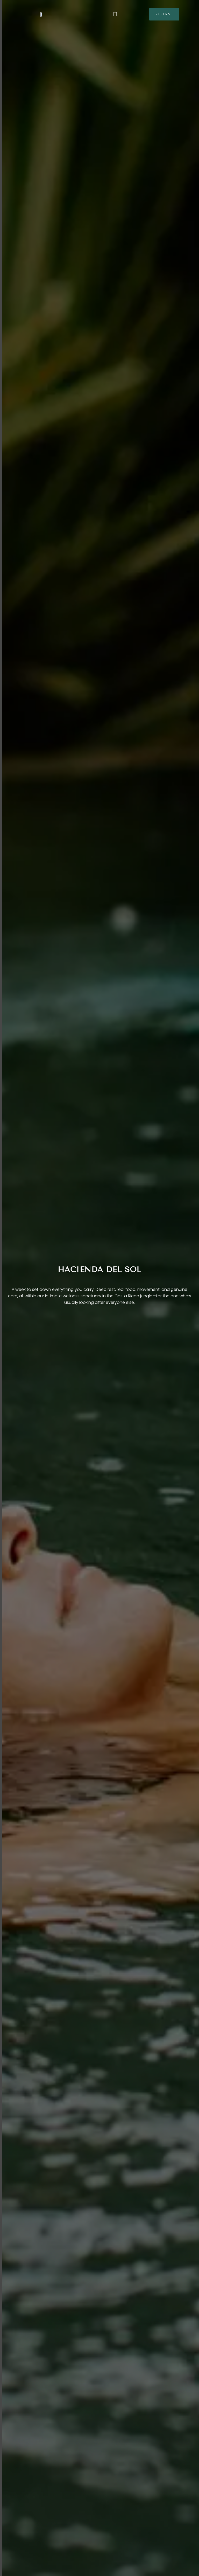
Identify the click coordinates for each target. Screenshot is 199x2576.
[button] (115, 14)
